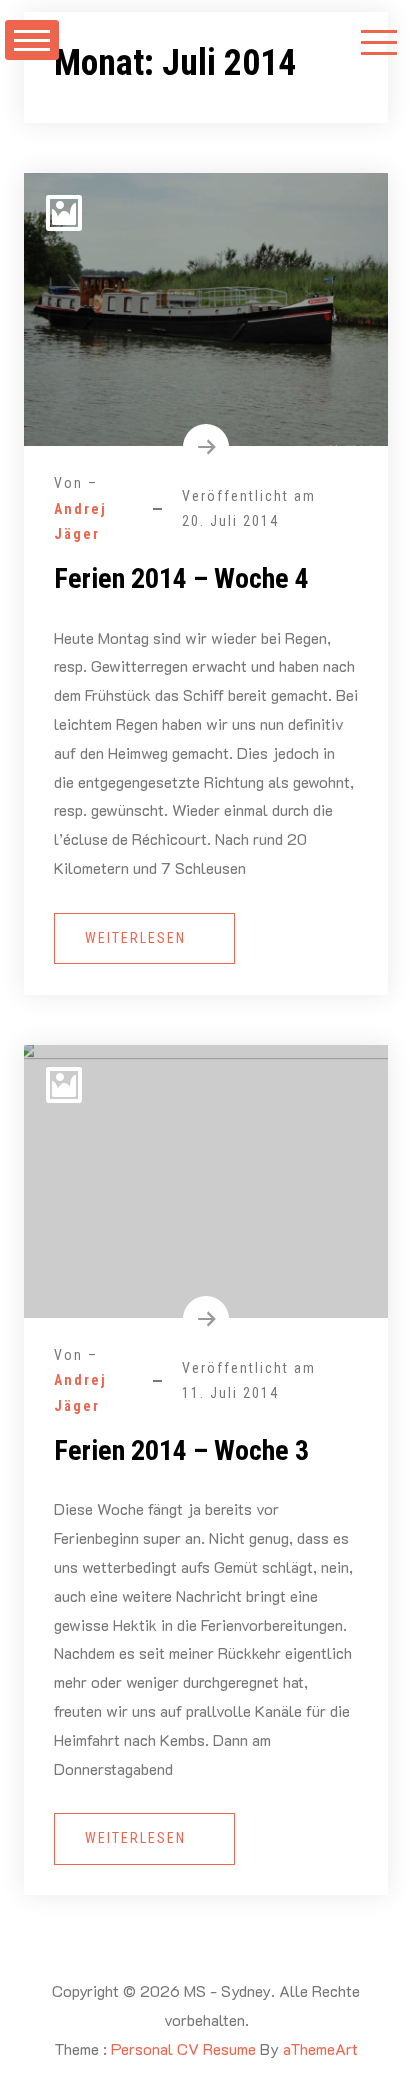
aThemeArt (320, 2048)
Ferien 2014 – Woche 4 (181, 578)
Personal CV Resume (183, 2048)
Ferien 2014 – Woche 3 (181, 1450)
